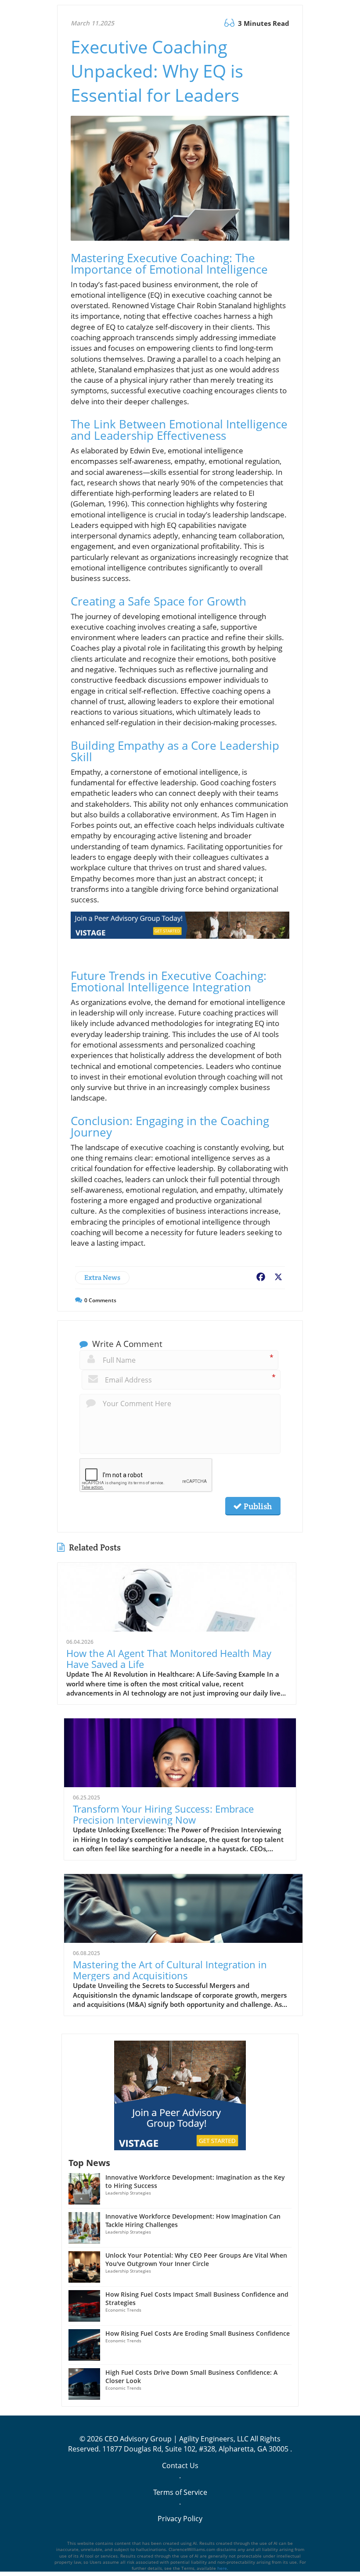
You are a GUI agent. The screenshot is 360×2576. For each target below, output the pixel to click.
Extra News (102, 1277)
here (222, 2568)
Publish (257, 1506)
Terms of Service (180, 2492)
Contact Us (180, 2466)
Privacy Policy (180, 2519)
